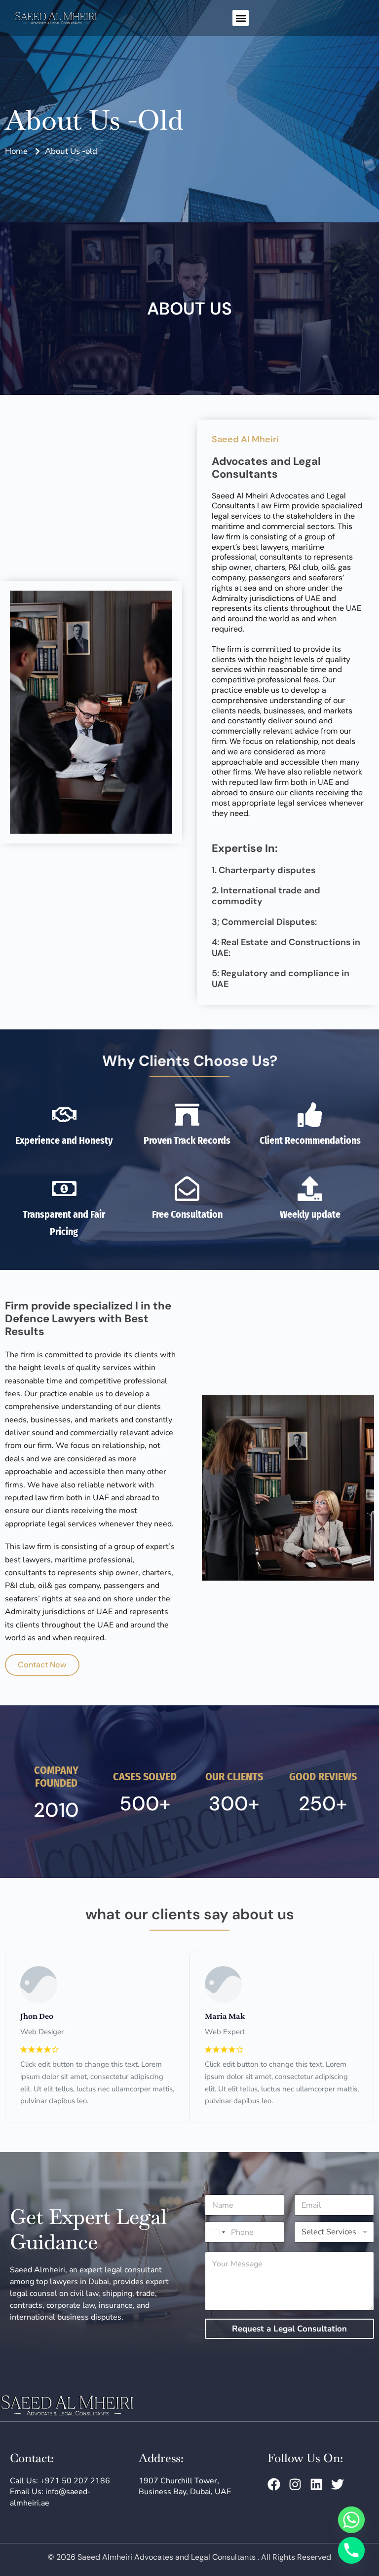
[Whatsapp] (351, 2520)
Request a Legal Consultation (289, 2329)
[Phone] (351, 2550)
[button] (241, 18)
